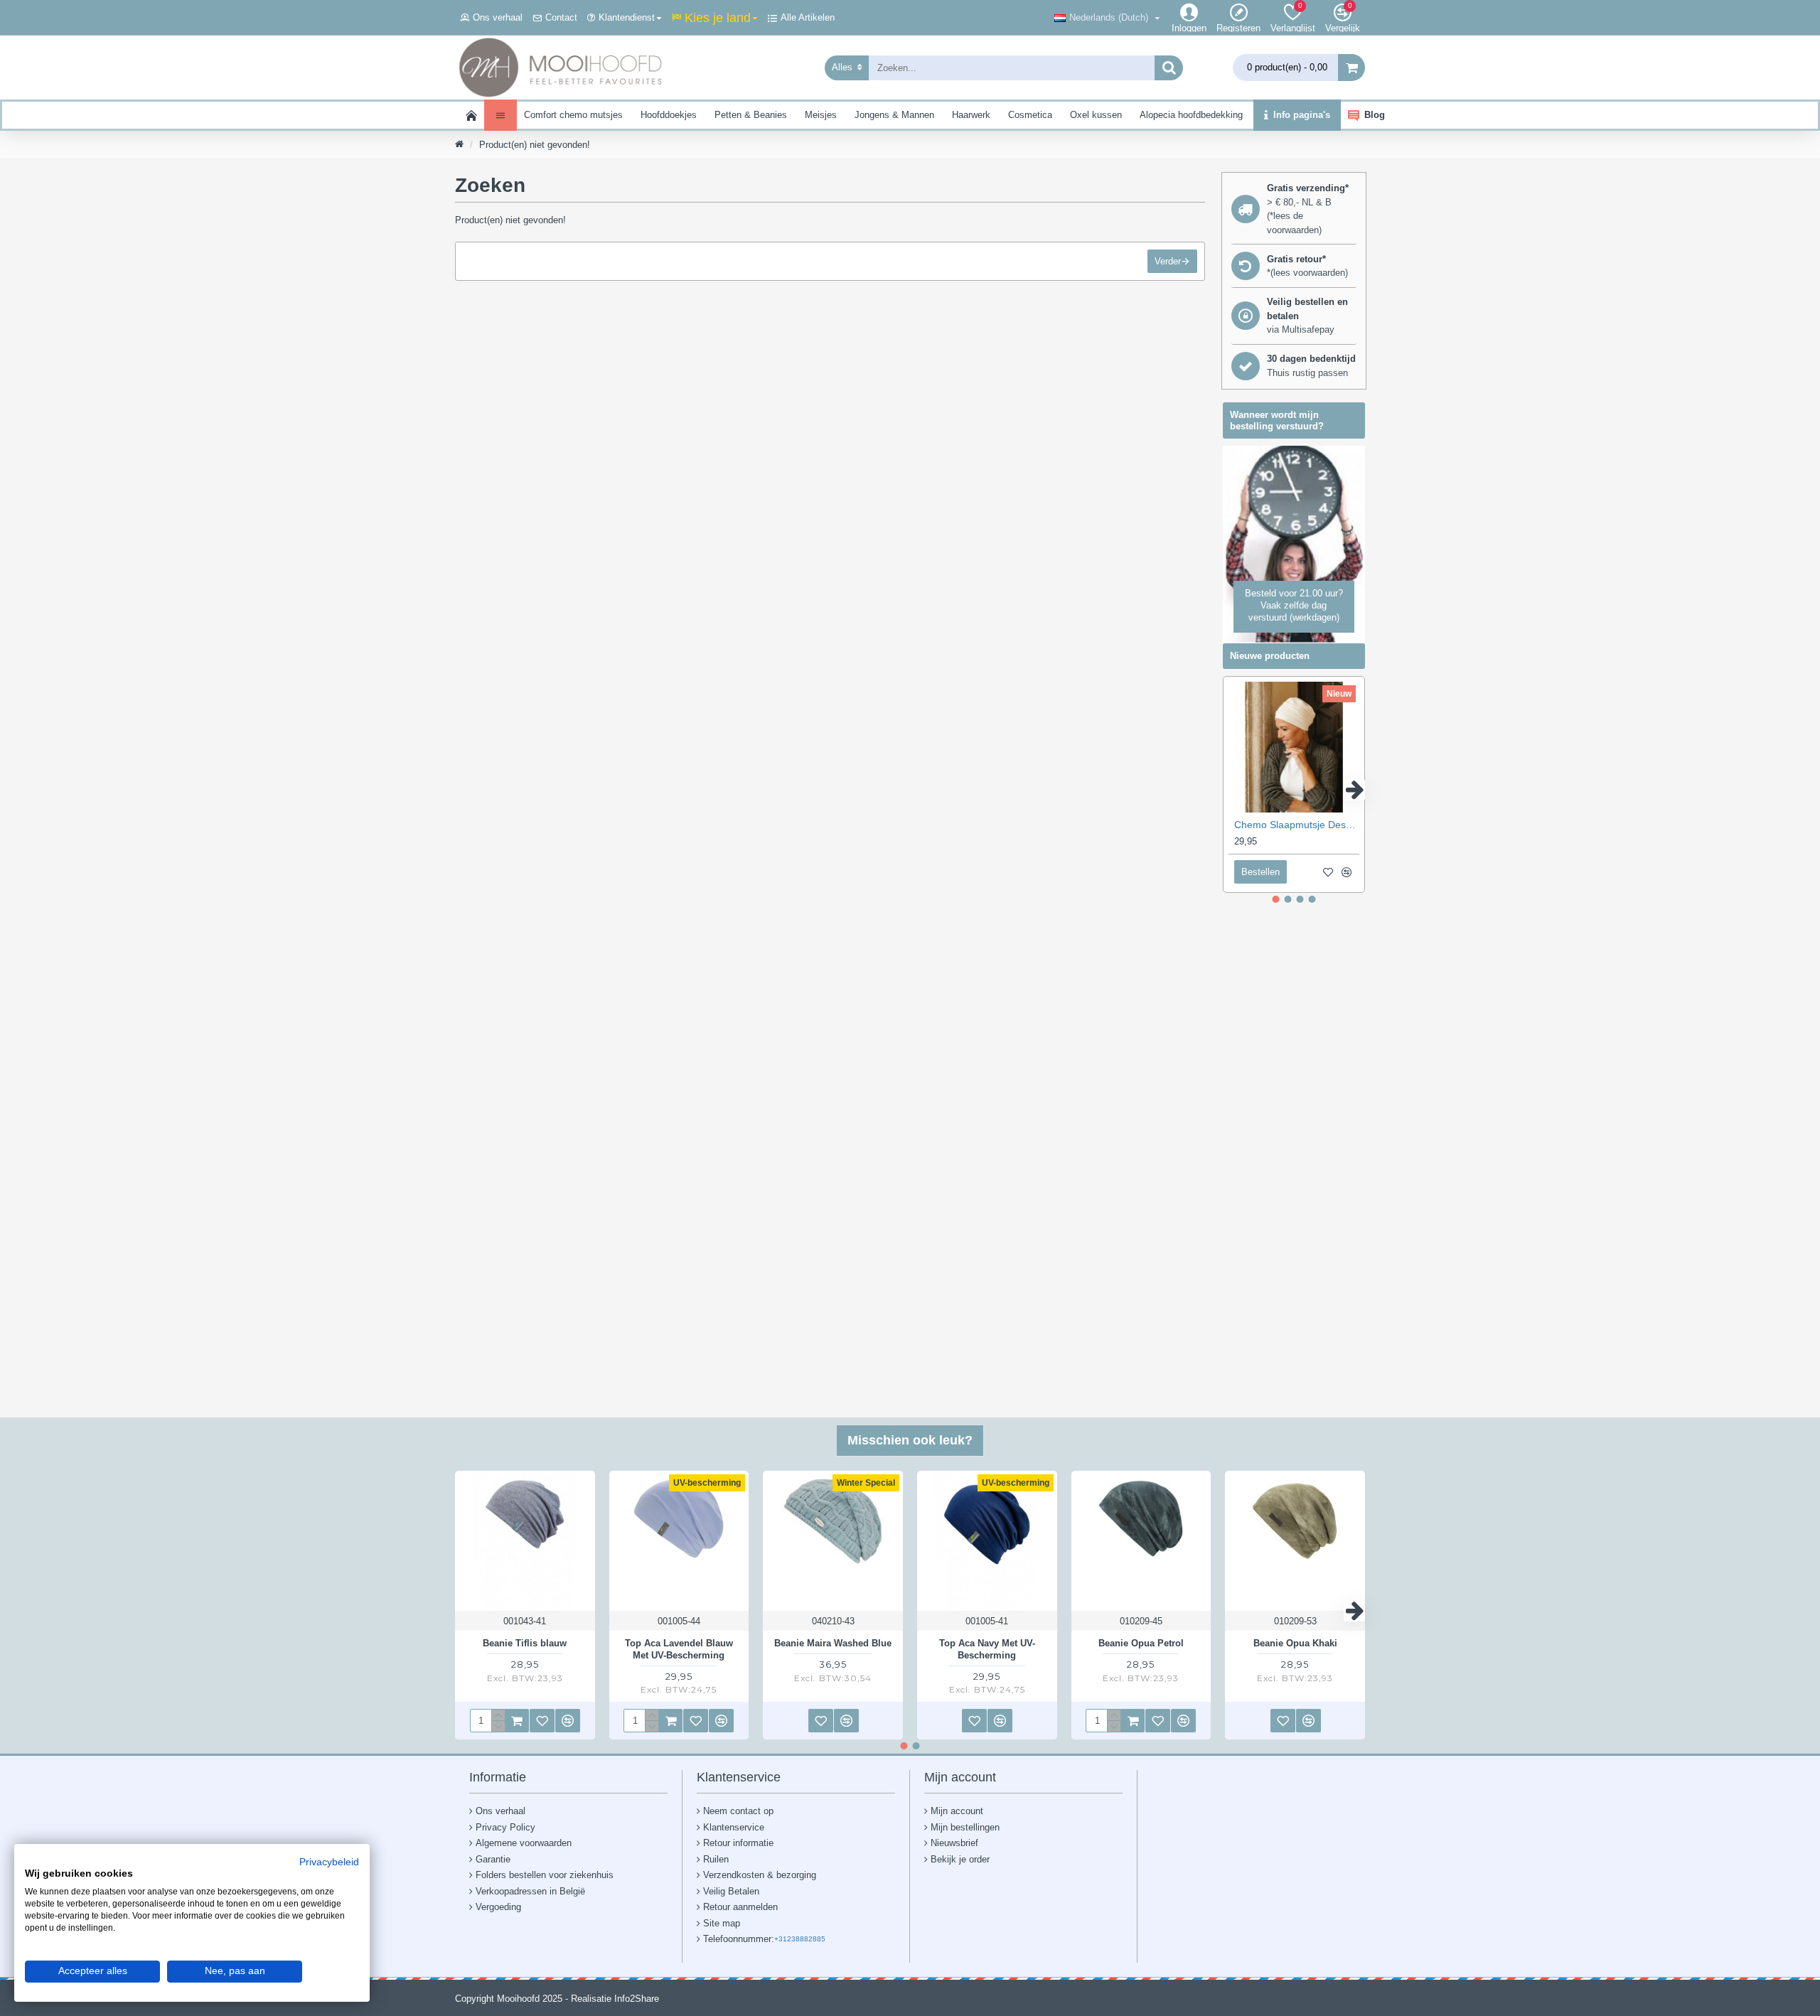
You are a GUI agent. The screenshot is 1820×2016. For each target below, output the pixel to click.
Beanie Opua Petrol (1141, 1643)
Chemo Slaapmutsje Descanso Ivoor (1297, 825)
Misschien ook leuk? (910, 1440)
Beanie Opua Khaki (1295, 1643)
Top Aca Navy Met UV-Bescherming (987, 1649)
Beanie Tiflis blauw (525, 1643)
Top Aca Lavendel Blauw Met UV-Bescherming (679, 1649)
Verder (1168, 261)
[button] (1233, 790)
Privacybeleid (329, 1862)
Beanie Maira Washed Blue (833, 1643)
